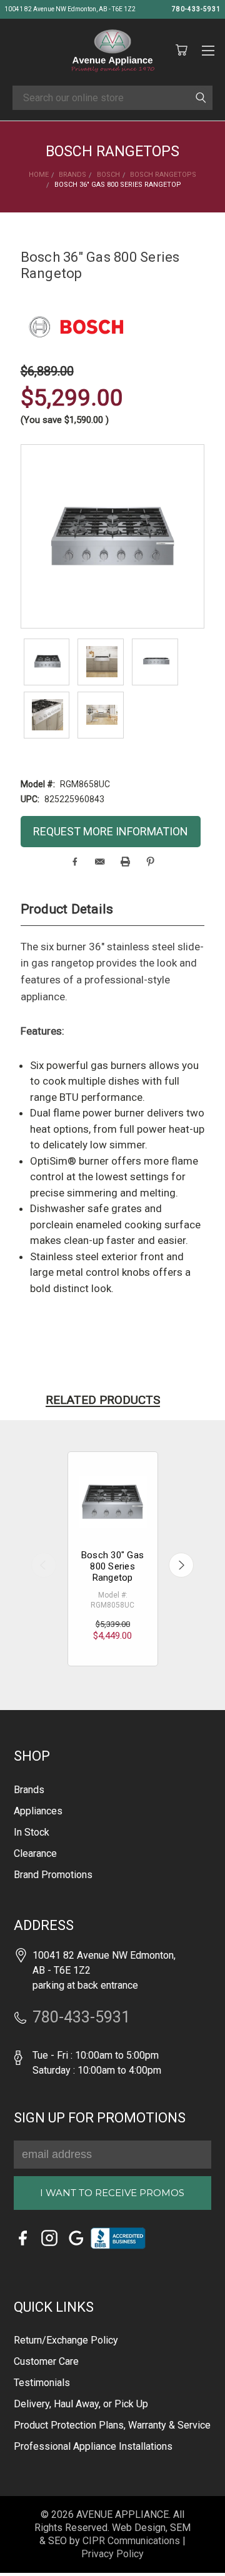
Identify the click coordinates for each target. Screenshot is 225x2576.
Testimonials (42, 2383)
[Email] (100, 862)
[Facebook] (75, 862)
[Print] (125, 862)
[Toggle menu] (208, 49)
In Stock (32, 1832)
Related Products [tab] (103, 1400)
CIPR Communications (131, 2541)
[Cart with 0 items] (181, 51)
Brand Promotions (53, 1875)
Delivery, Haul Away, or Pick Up (81, 2404)
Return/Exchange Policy (66, 2340)
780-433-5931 (196, 9)
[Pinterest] (150, 862)
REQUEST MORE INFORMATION (111, 831)
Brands (29, 1790)
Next (181, 1565)
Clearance (35, 1853)
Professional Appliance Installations (93, 2446)
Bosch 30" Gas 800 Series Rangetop (112, 1566)
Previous (44, 1565)
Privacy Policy (112, 2554)
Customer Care (46, 2361)
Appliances (38, 1811)
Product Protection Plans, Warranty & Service (112, 2425)
